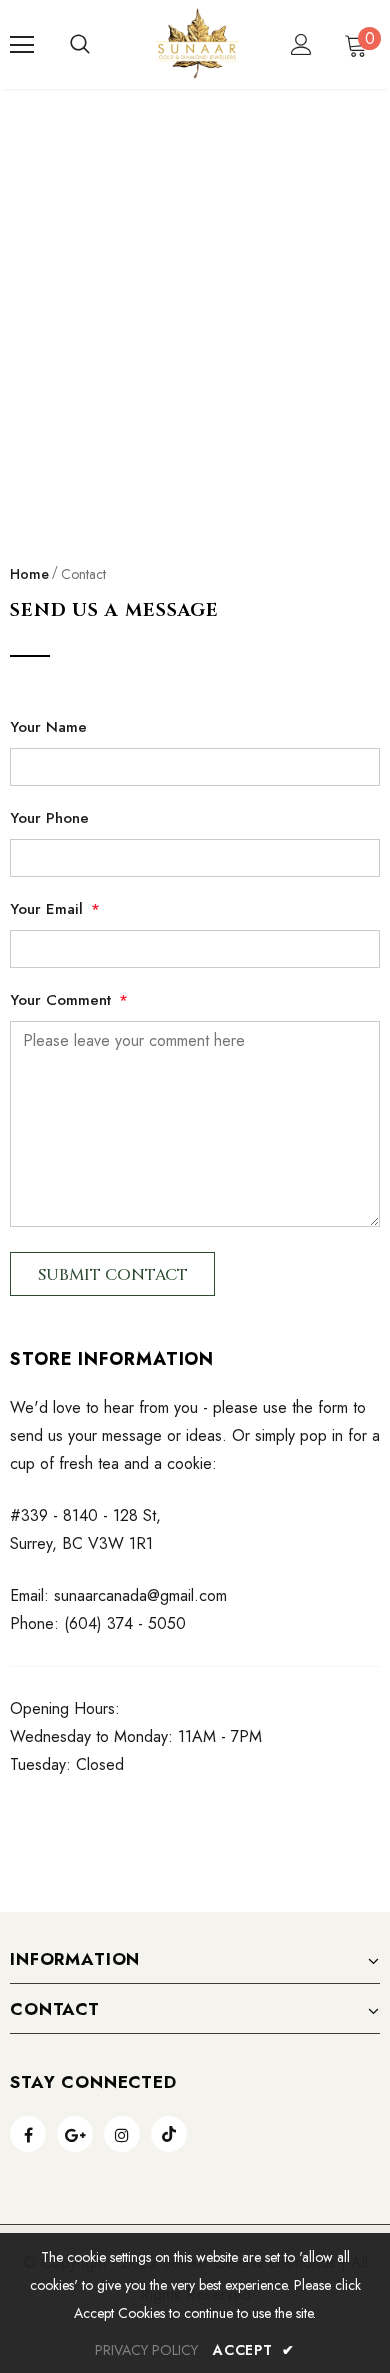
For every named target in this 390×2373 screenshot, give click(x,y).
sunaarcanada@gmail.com (140, 1595)
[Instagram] (122, 2134)
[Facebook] (28, 2134)
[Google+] (75, 2134)
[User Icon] (301, 44)
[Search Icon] (80, 45)
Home (29, 574)
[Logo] (197, 43)
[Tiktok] (169, 2134)
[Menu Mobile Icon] (22, 45)
